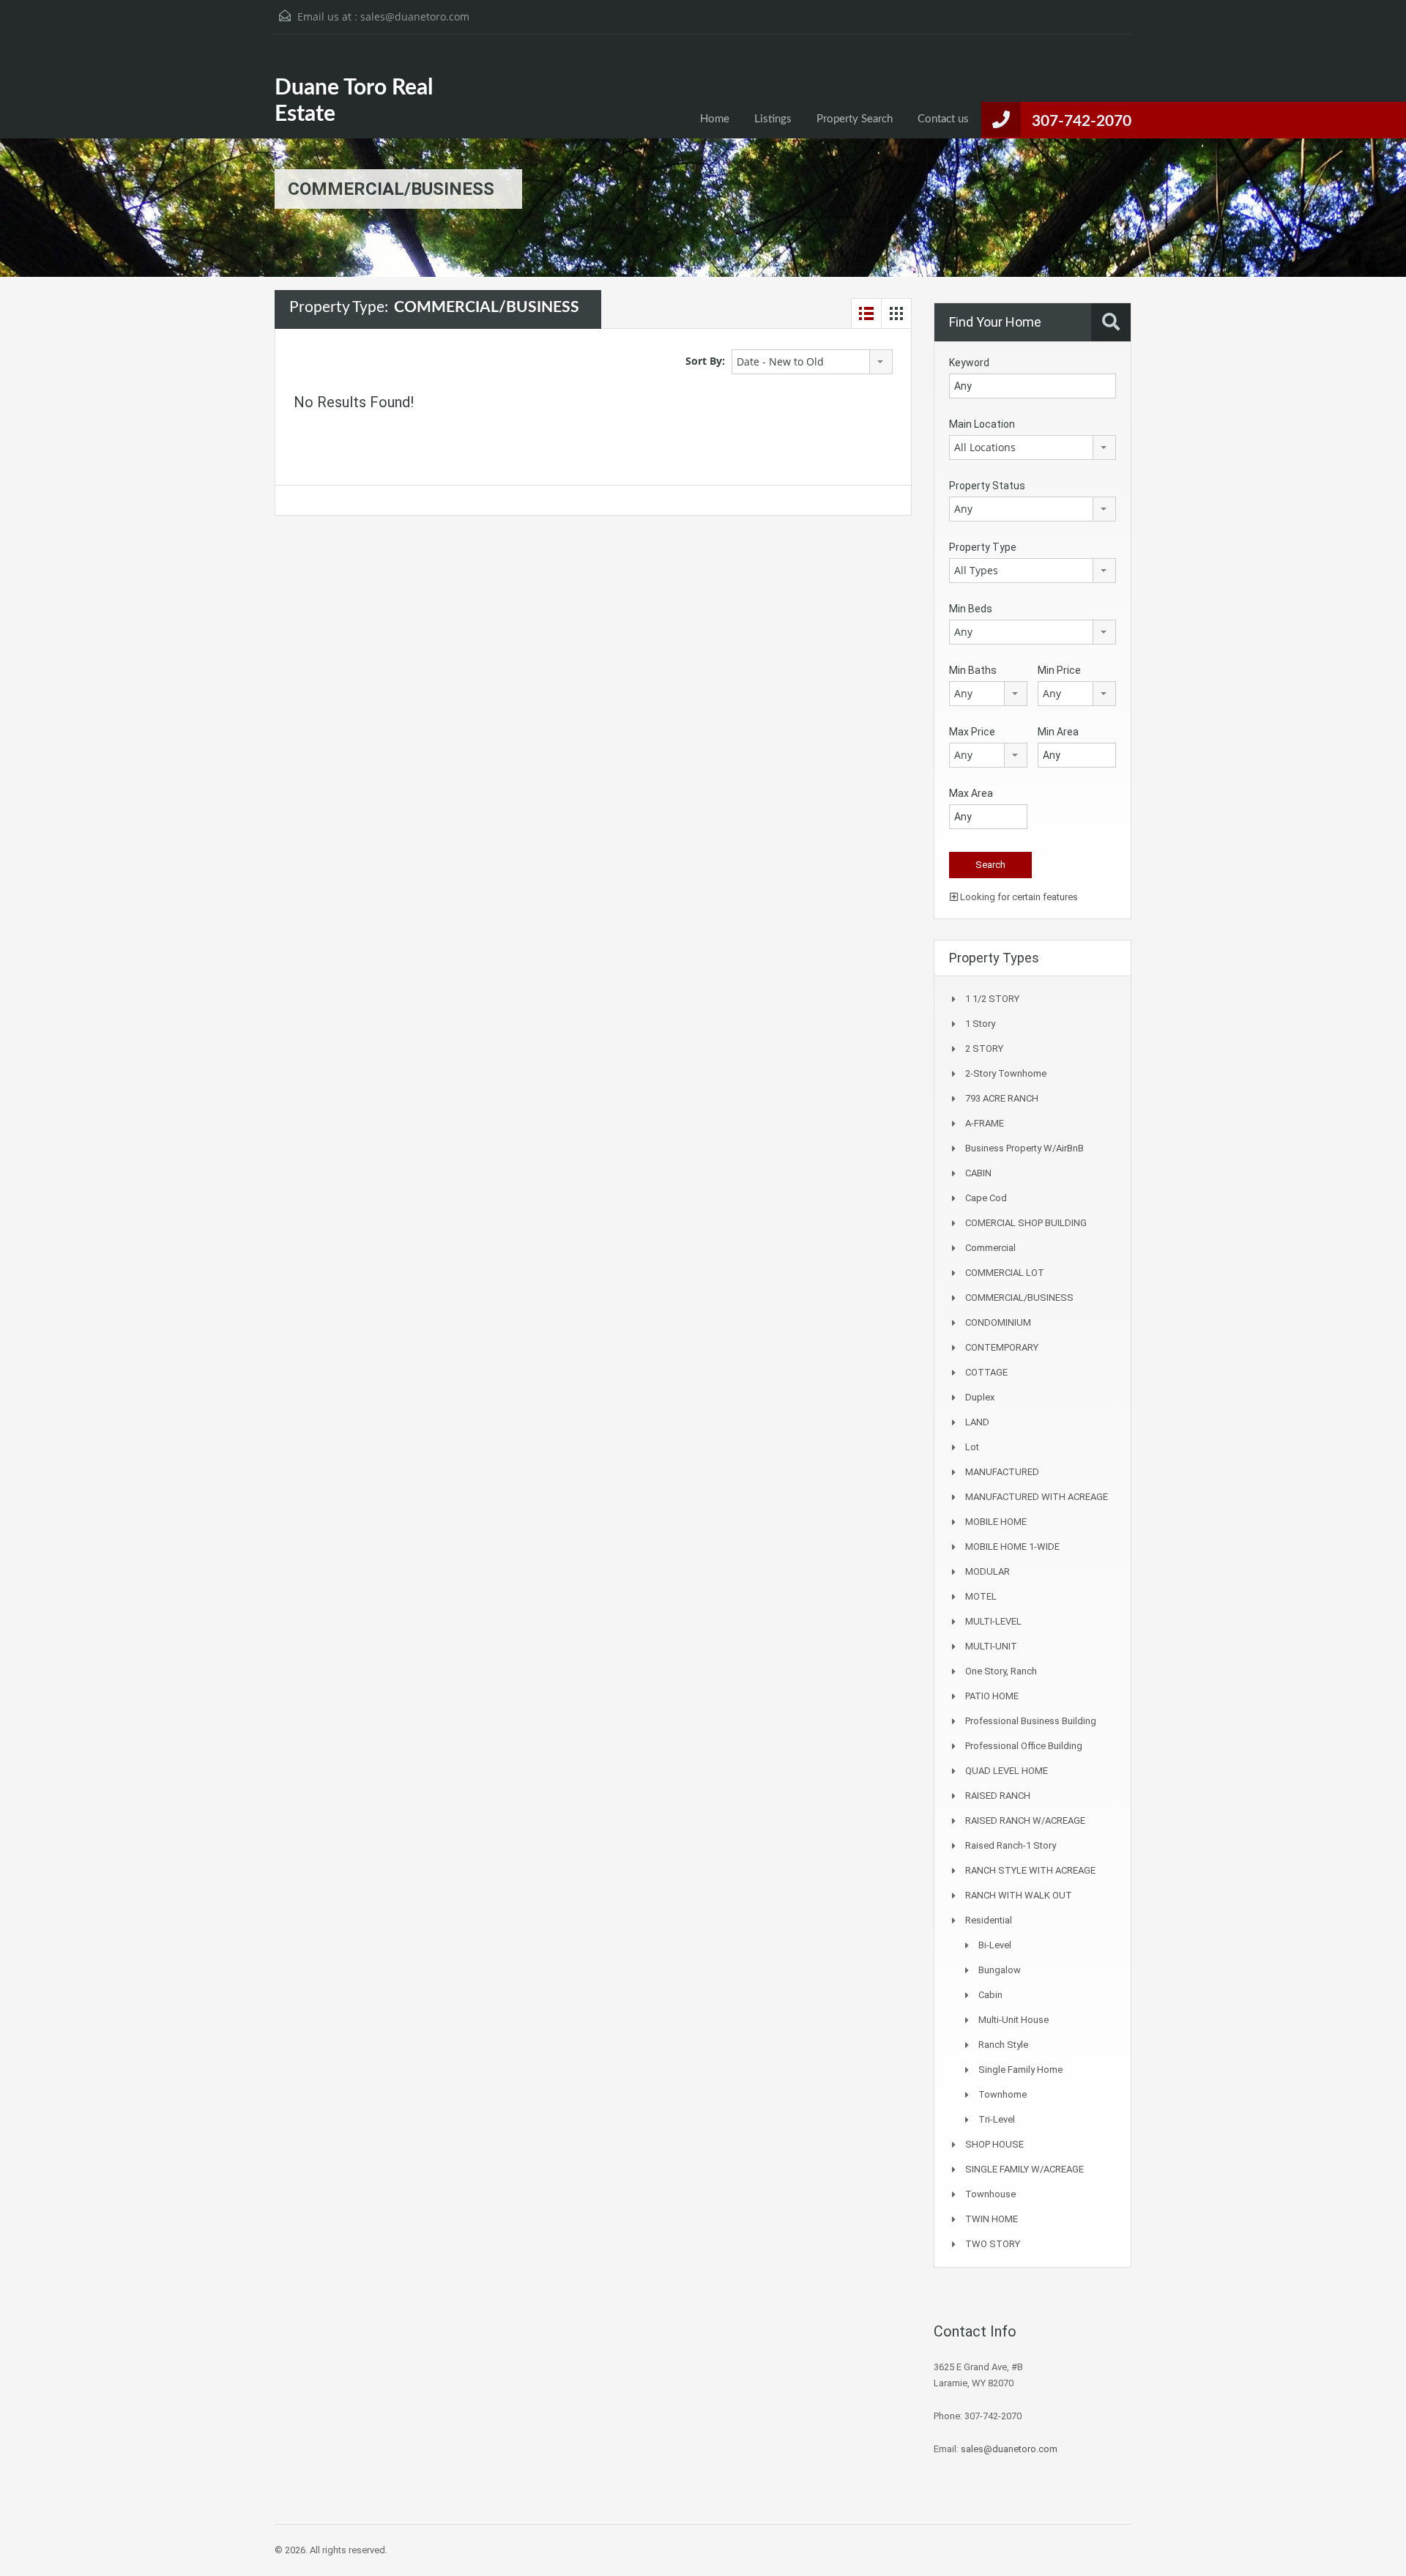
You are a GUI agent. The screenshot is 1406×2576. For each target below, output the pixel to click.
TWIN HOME (992, 2219)
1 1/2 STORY (992, 999)
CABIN (978, 1173)
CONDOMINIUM (998, 1322)
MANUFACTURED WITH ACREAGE (1037, 1497)
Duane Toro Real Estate (354, 101)
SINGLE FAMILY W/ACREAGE (1024, 2169)
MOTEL (981, 1596)
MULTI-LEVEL (993, 1621)
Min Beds (971, 609)
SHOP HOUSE (994, 2144)
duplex (980, 1397)
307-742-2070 (1082, 121)
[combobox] (812, 362)
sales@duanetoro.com (415, 16)
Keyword (969, 363)
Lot (972, 1447)
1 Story (980, 1024)
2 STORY (984, 1048)
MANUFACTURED (1002, 1472)
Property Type (983, 547)
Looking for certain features (1018, 897)
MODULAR (987, 1571)
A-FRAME (985, 1123)
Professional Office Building (1024, 1746)
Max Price (972, 732)
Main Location (982, 424)
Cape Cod (986, 1198)
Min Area (1058, 732)
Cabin (990, 1995)
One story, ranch (1001, 1671)
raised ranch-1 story (1011, 1845)
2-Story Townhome (1006, 1073)
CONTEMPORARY (1002, 1347)
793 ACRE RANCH (1002, 1098)
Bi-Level (995, 1945)
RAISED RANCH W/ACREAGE (1025, 1820)
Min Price (1059, 670)
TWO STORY (993, 2244)
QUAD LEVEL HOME (1007, 1771)
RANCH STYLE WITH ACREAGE (1030, 1870)
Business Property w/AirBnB (1024, 1148)
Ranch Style (1003, 2045)
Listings (773, 119)
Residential (989, 1920)
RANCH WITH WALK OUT (1019, 1895)
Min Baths (973, 670)
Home (715, 119)
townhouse (990, 2194)
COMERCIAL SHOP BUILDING (1026, 1223)
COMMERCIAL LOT (1005, 1273)
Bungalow (1000, 1970)
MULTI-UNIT (991, 1646)
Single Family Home (1020, 2070)
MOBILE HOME (996, 1522)
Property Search (855, 119)
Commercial (990, 1248)
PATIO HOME (992, 1696)
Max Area (971, 793)
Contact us (943, 119)
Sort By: (705, 361)
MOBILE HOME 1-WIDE (1012, 1547)
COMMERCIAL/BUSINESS (1019, 1298)
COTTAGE (986, 1372)
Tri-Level (997, 2119)
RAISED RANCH (998, 1796)
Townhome (1003, 2094)
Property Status (987, 486)
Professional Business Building (1031, 1721)
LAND (977, 1422)
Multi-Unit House (1013, 2020)
